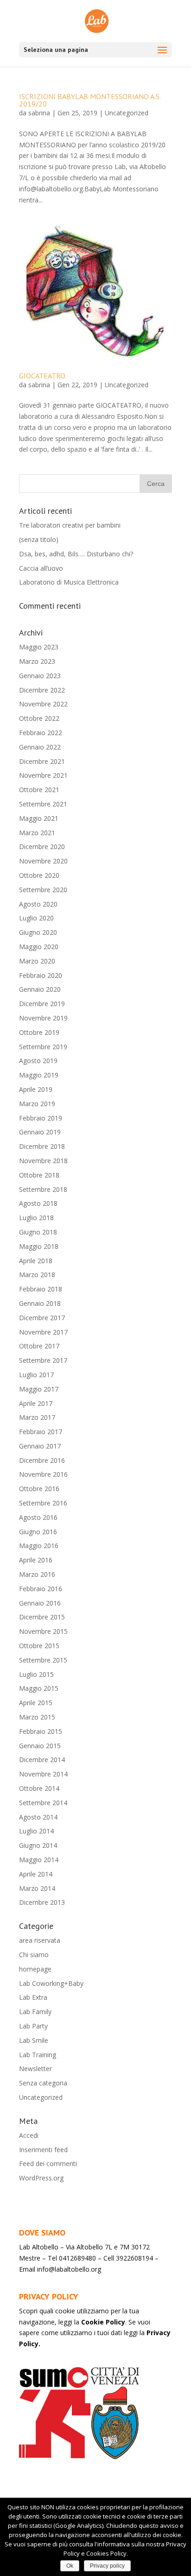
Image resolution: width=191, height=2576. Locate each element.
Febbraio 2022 (41, 733)
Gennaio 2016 (40, 1603)
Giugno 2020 (38, 932)
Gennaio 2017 (40, 1446)
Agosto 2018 (38, 1203)
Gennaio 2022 (40, 747)
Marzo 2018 (37, 1275)
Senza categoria (43, 2083)
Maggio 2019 (39, 1075)
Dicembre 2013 (42, 1902)
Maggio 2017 (39, 1389)
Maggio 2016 (39, 1546)
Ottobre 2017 (39, 1346)
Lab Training (38, 2055)
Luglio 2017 (36, 1375)
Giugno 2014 (38, 1845)
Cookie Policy (103, 2322)
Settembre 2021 (43, 804)
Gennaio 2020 (40, 989)
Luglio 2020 (36, 918)
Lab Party (33, 2026)
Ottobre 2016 (39, 1489)
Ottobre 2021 (39, 790)
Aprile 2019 (36, 1089)
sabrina (39, 113)
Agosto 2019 (38, 1061)
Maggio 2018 (39, 1246)
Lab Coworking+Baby (51, 1983)
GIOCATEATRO (42, 376)
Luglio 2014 (36, 1831)
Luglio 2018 (36, 1218)
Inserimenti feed (43, 2150)
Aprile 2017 (36, 1403)
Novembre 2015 (43, 1631)
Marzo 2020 (37, 961)
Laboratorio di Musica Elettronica (69, 582)
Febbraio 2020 (41, 975)
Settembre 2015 (43, 1660)
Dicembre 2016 (42, 1460)
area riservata (40, 1940)
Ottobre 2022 (39, 718)
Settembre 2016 (43, 1503)
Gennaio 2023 (40, 676)
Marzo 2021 (37, 833)
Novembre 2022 (43, 704)
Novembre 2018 (43, 1161)
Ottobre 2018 (39, 1175)
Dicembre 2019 (42, 1004)
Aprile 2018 (36, 1261)
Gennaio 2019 (40, 1132)
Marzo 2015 (37, 1717)
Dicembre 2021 (42, 761)
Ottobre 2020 (39, 875)
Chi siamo (34, 1955)
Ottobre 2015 (39, 1646)
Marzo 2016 (37, 1574)
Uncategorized (127, 113)
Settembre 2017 (43, 1360)
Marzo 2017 (37, 1417)
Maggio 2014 (39, 1860)
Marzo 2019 (37, 1104)
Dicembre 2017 (42, 1318)
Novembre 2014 (43, 1774)
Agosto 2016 (38, 1517)
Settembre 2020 (43, 890)
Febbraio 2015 (41, 1731)
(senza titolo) (39, 539)
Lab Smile (34, 2040)
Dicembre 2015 (42, 1617)
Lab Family (35, 2012)
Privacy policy (107, 2566)
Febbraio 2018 (41, 1289)
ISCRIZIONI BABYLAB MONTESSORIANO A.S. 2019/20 (90, 100)
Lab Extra (33, 1997)
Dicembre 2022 (42, 690)
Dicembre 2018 (42, 1146)
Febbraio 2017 (41, 1432)
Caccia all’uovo (41, 568)
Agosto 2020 (38, 904)
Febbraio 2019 (41, 1118)
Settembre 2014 (43, 1803)
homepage (35, 1969)
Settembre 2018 (43, 1189)
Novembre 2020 (43, 861)
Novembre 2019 (43, 1018)
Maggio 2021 (39, 818)
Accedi (29, 2135)
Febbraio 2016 (41, 1589)
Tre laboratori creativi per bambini (70, 525)
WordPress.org (41, 2178)
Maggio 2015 (39, 1688)
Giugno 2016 (38, 1532)
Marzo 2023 (37, 661)
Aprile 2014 (36, 1874)
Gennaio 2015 (40, 1746)
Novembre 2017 (43, 1332)
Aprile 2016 (36, 1560)
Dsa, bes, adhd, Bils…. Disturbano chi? (76, 554)
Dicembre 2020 (42, 847)
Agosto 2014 (38, 1817)
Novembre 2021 (43, 775)
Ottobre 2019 (39, 1032)
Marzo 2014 (37, 1888)
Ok (70, 2566)
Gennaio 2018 (40, 1303)
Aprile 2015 (36, 1703)
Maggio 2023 (39, 647)
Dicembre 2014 (42, 1760)
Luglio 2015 (36, 1674)
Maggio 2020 (39, 947)
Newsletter (35, 2069)
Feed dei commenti (48, 2163)
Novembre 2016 (43, 1474)
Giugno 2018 (38, 1232)
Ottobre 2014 (39, 1788)
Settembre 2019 (43, 1047)
